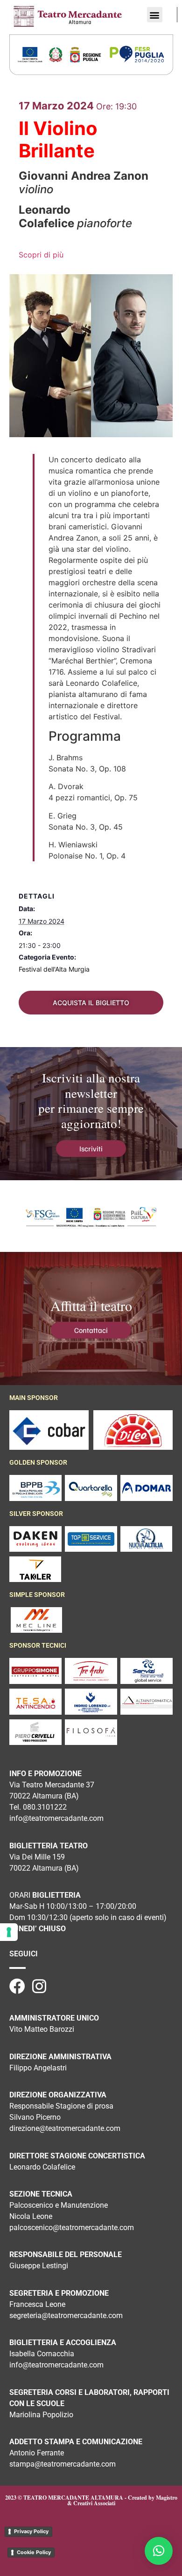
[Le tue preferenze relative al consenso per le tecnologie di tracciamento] (9, 1932)
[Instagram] (39, 1986)
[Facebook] (17, 1986)
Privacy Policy (31, 2531)
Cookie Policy (34, 2552)
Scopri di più (41, 255)
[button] (155, 15)
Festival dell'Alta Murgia (54, 969)
